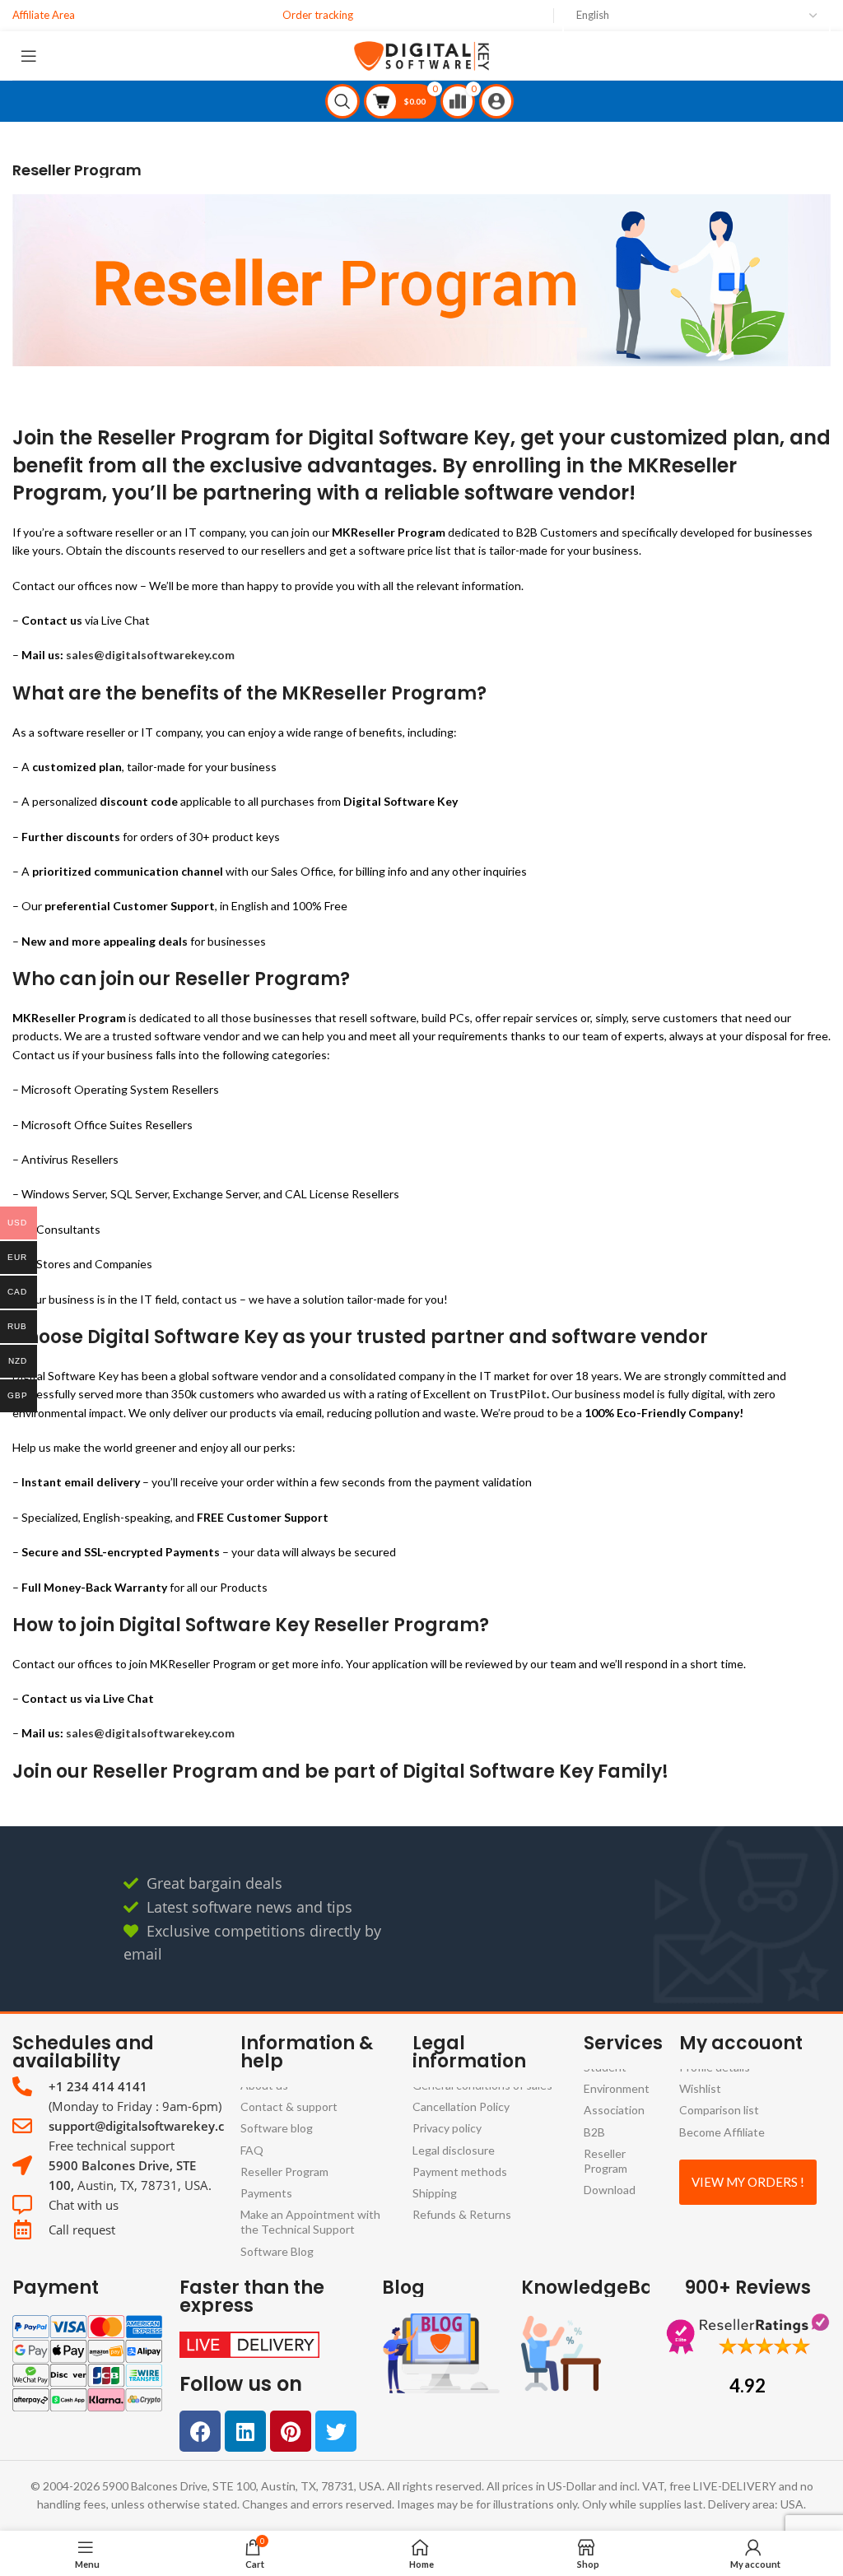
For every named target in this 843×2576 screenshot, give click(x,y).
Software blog (277, 2128)
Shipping (435, 2193)
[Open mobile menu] (31, 56)
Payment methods (460, 2171)
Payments (266, 2193)
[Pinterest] (291, 2431)
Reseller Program (284, 2171)
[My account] (498, 101)
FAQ (252, 2150)
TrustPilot (518, 1394)
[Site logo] (422, 54)
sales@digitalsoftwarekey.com (150, 656)
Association (614, 2110)
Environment (617, 2088)
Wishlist (700, 2088)
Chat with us (84, 2205)
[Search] (345, 101)
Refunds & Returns (462, 2214)
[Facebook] (200, 2431)
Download (610, 2190)
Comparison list (719, 2110)
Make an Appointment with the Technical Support (310, 2222)
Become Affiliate (722, 2132)
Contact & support (289, 2106)
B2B (594, 2132)
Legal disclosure (454, 2150)
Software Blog (277, 2251)
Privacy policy (447, 2128)
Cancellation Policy (461, 2106)
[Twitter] (336, 2431)
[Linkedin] (245, 2431)
